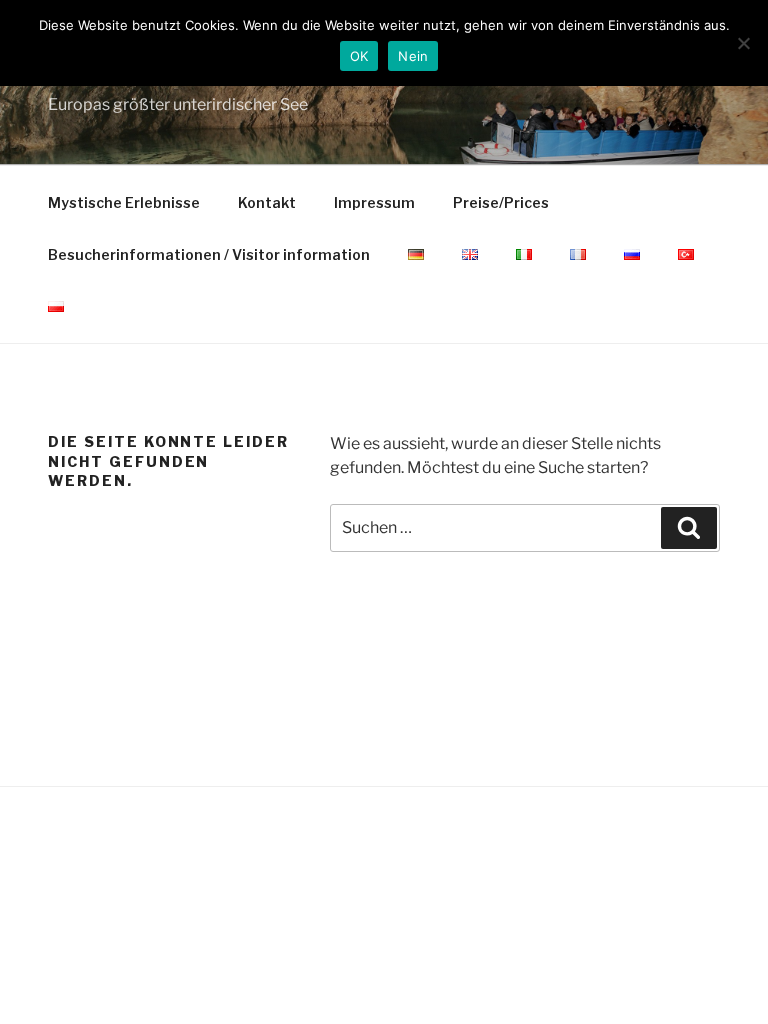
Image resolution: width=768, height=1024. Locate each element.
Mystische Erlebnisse (124, 202)
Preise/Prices (501, 202)
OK (359, 56)
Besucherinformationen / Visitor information (209, 254)
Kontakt (267, 202)
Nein (413, 56)
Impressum (374, 202)
